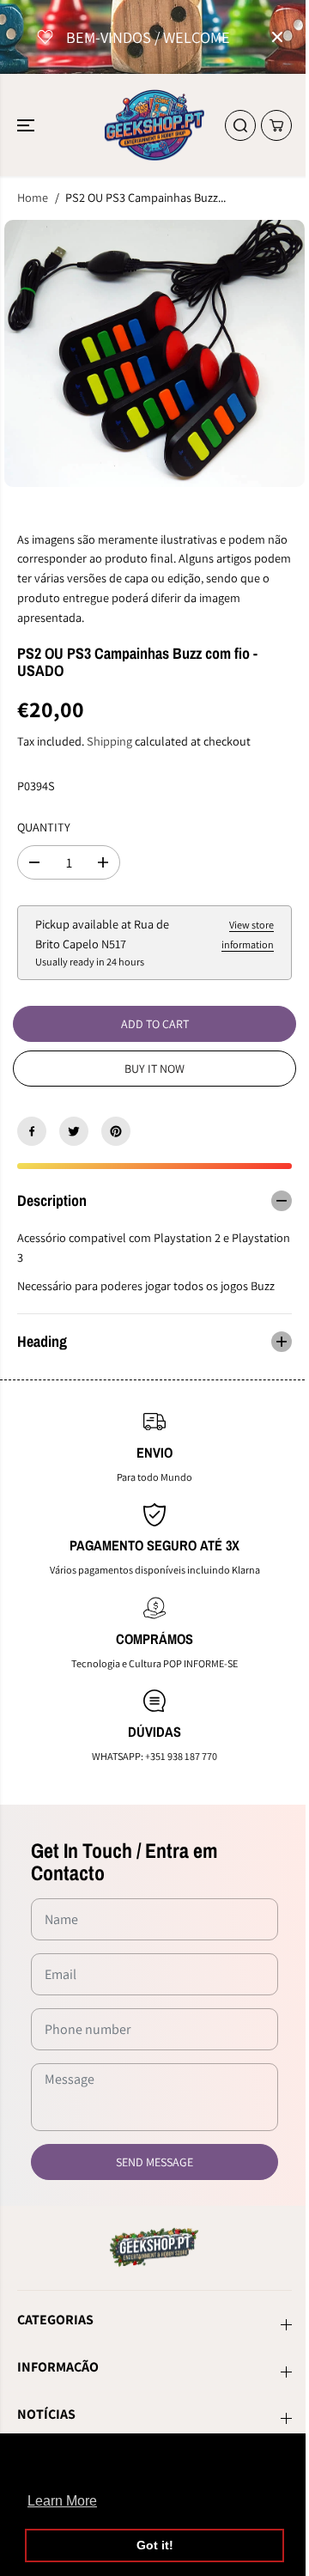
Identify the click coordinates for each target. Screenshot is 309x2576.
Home (33, 197)
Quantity (44, 827)
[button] (27, 125)
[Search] (240, 125)
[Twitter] (74, 1131)
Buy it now (154, 1069)
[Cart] (276, 125)
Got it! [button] (155, 2545)
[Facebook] (32, 1131)
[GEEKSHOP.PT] (155, 125)
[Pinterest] (116, 1131)
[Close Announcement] (277, 37)
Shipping (109, 741)
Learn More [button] (62, 2501)
